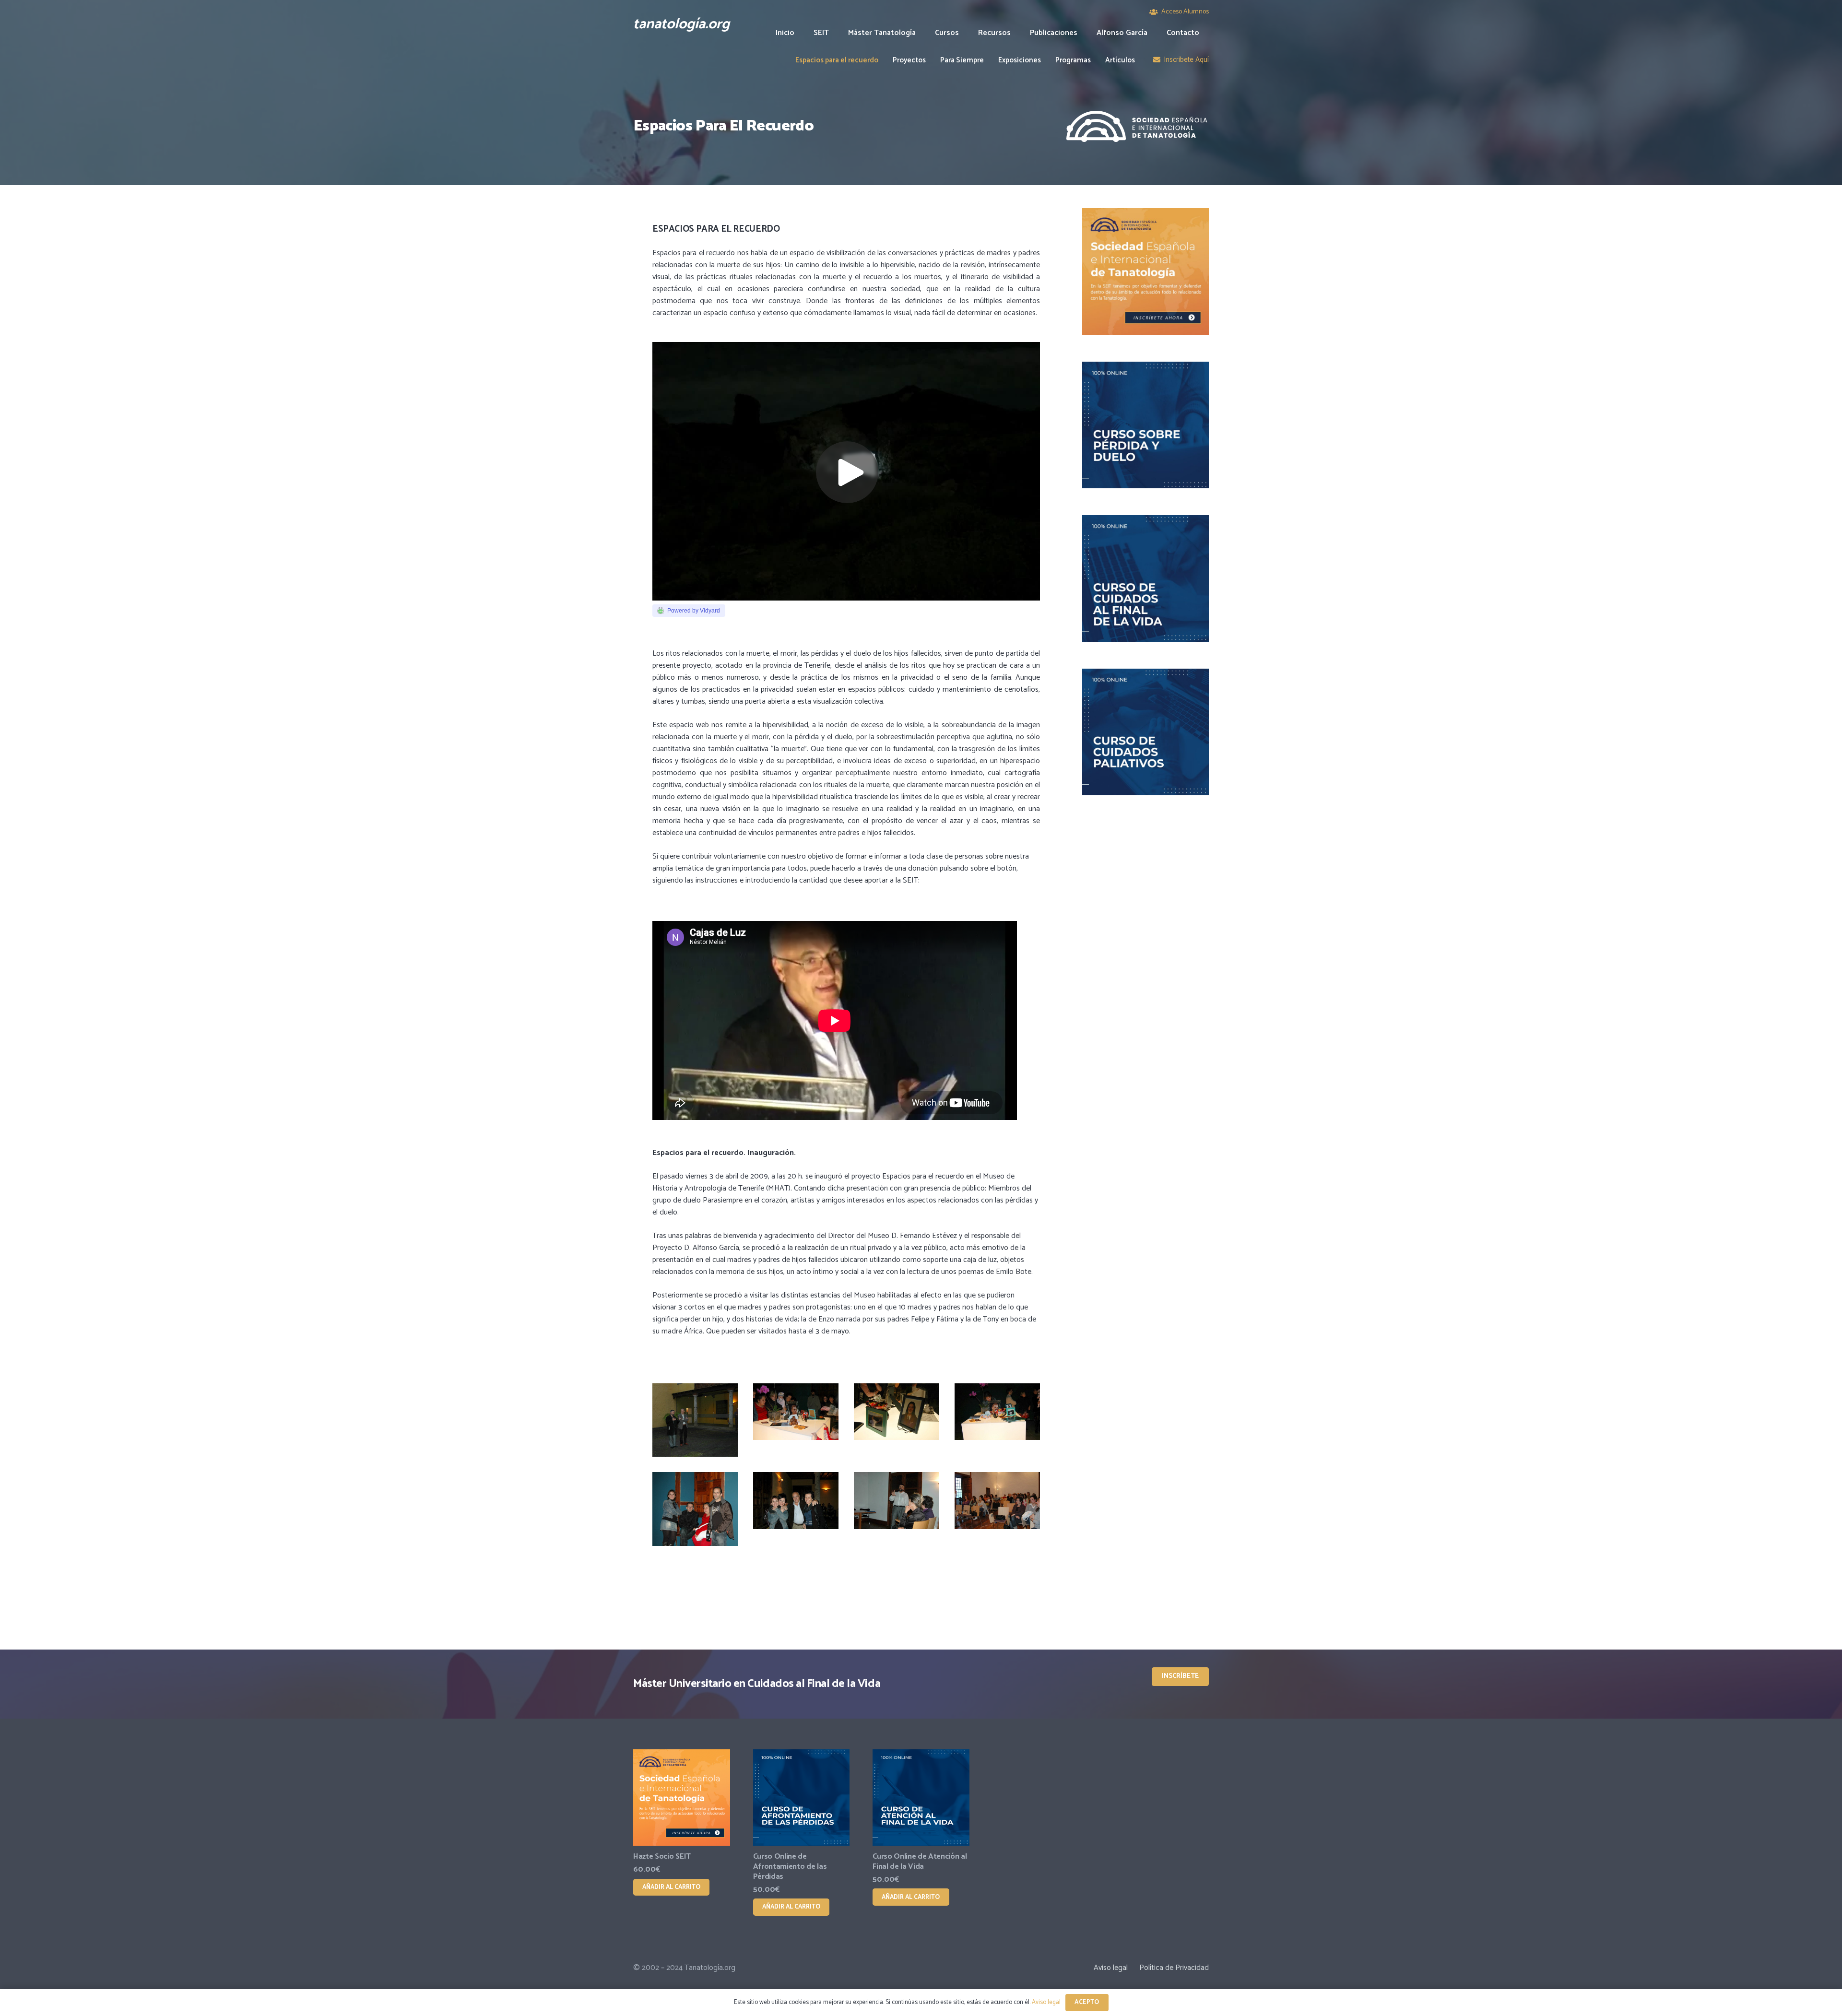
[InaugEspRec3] (695, 1420)
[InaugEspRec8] (796, 1509)
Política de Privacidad (1174, 1968)
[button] (966, 33)
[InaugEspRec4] (796, 1420)
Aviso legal (1111, 1968)
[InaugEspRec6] (997, 1420)
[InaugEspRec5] (897, 1420)
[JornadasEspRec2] (997, 1509)
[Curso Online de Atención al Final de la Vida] (921, 1798)
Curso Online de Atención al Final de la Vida (920, 1862)
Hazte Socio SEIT (662, 1857)
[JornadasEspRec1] (897, 1509)
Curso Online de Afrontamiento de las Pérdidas (790, 1867)
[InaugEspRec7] (695, 1509)
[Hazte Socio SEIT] (682, 1798)
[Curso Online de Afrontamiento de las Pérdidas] (802, 1798)
